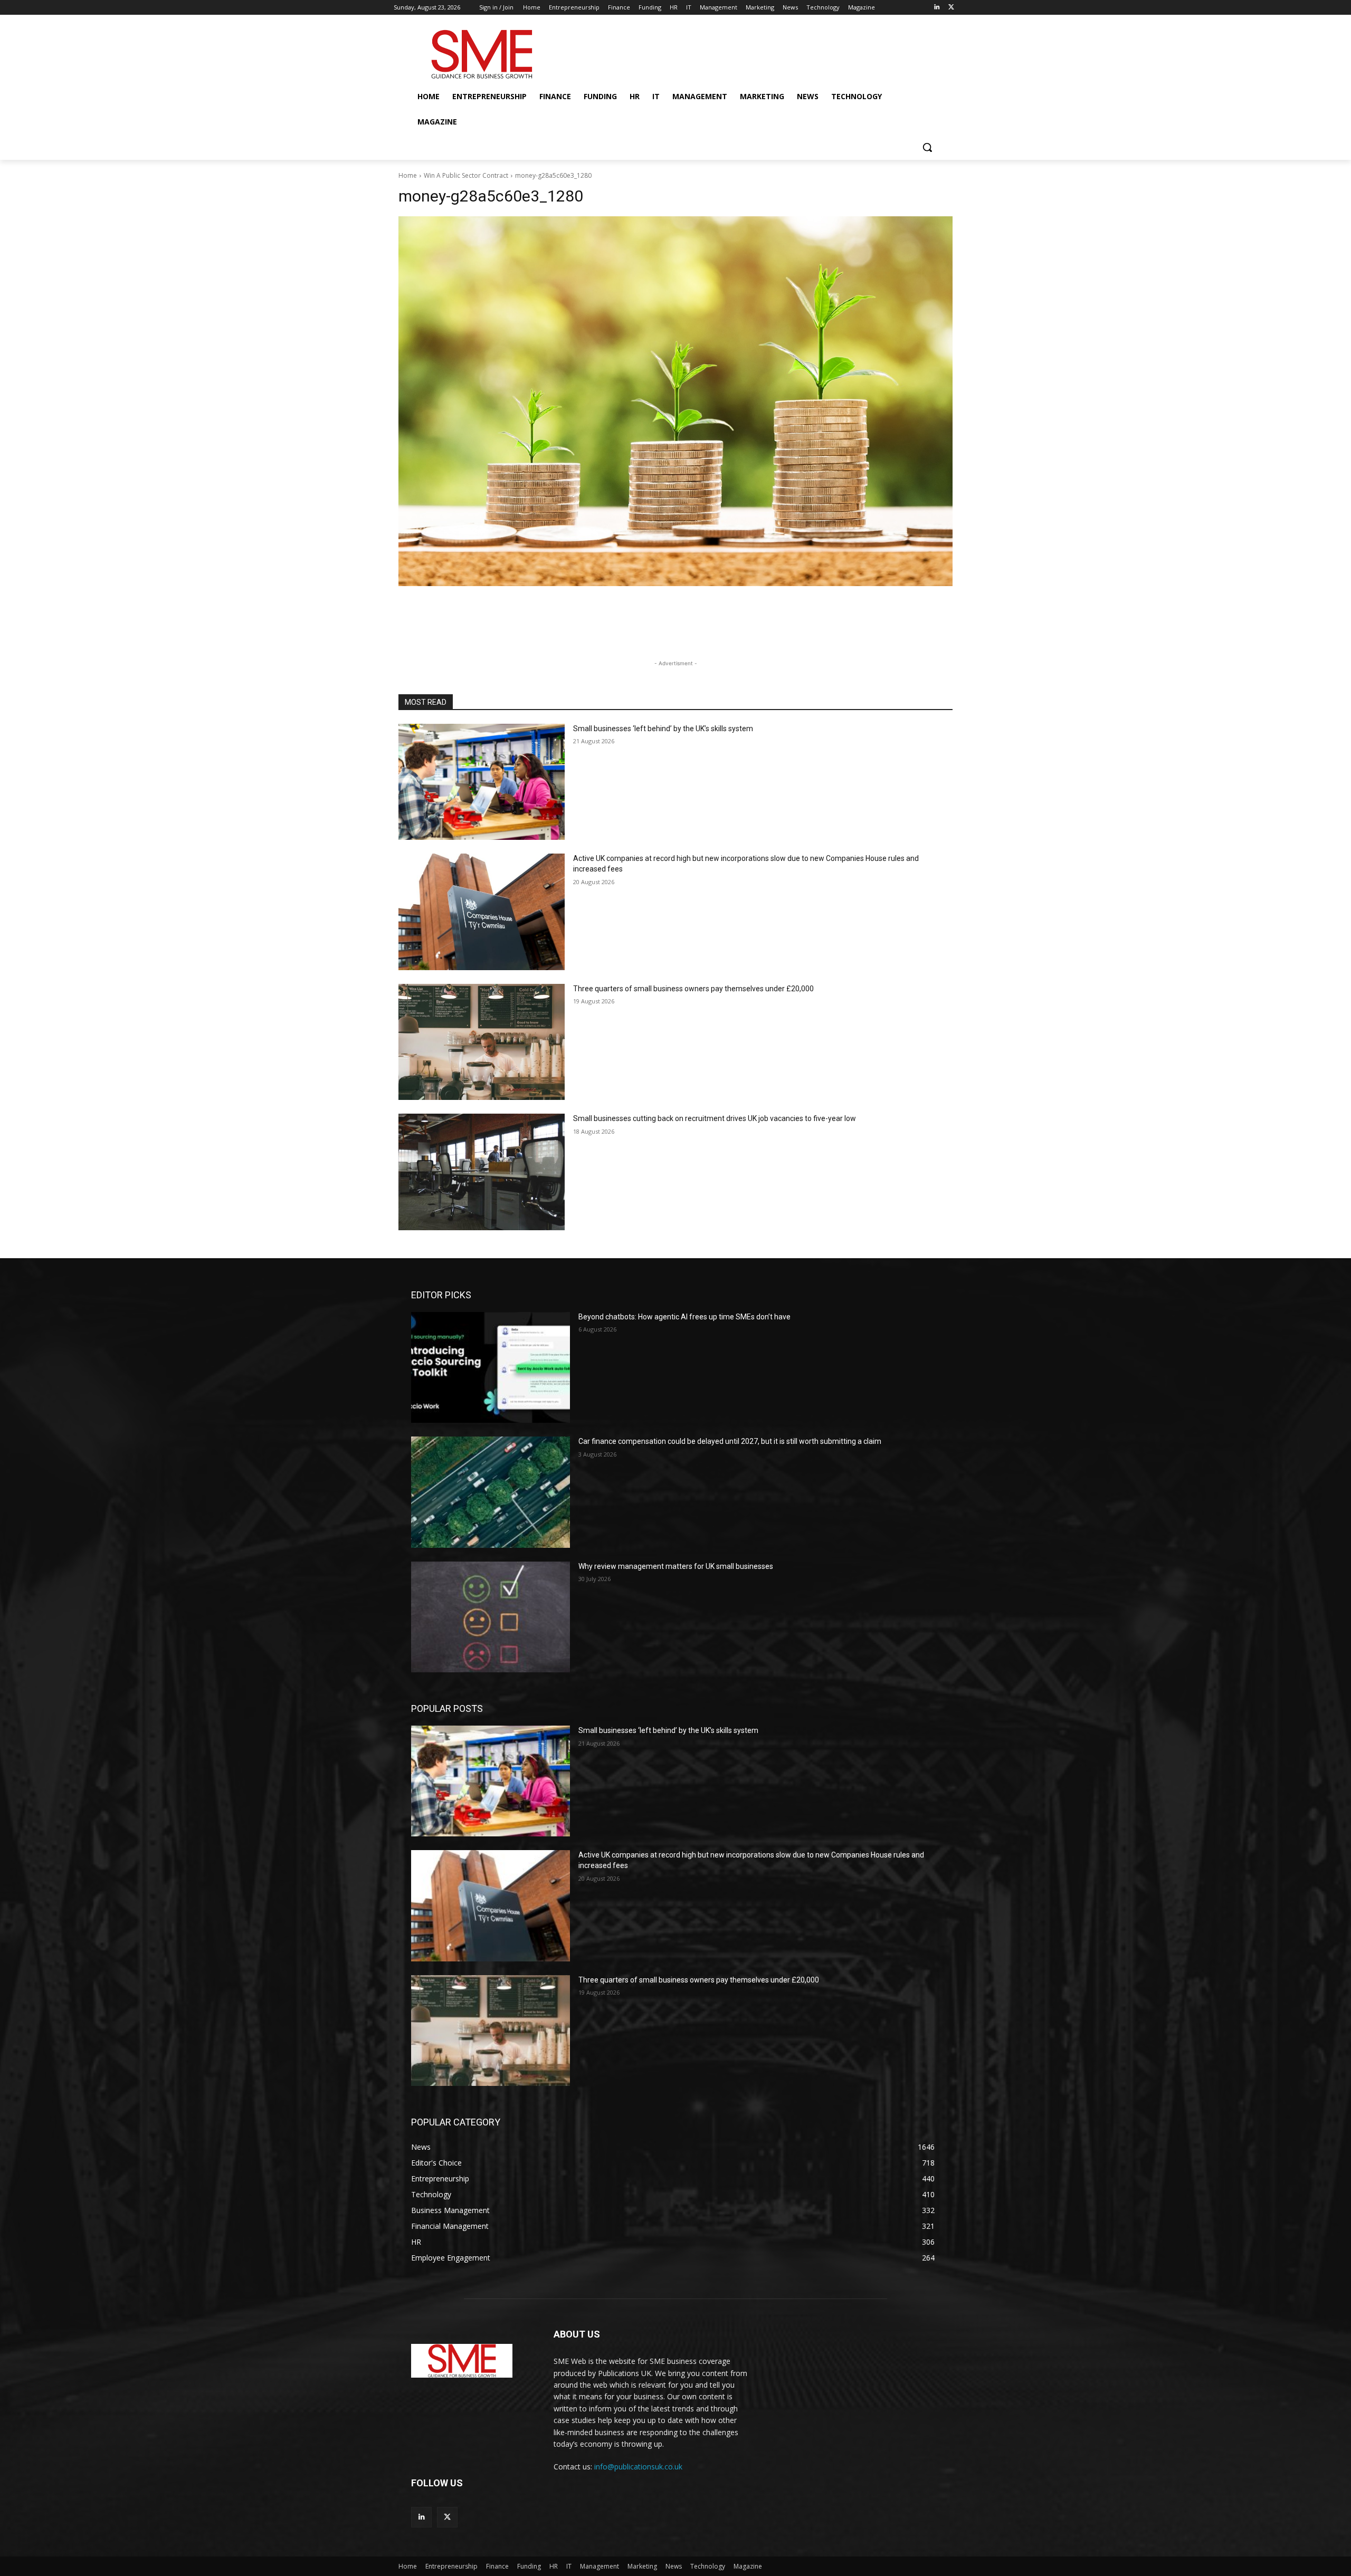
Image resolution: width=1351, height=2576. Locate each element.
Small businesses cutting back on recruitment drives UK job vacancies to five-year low (715, 1118)
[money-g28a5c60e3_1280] (675, 401)
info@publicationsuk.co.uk (638, 2467)
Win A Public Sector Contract (466, 175)
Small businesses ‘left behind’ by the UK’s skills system (663, 729)
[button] (927, 147)
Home (408, 175)
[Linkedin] (936, 8)
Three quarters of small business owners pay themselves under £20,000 (693, 989)
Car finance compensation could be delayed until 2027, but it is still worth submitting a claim (730, 1441)
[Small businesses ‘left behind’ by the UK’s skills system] (482, 782)
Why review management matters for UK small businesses (676, 1566)
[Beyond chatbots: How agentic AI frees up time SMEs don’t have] (491, 1367)
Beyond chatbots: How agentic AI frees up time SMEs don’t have (684, 1317)
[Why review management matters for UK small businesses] (491, 1617)
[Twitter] (951, 8)
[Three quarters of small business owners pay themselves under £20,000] (482, 1042)
